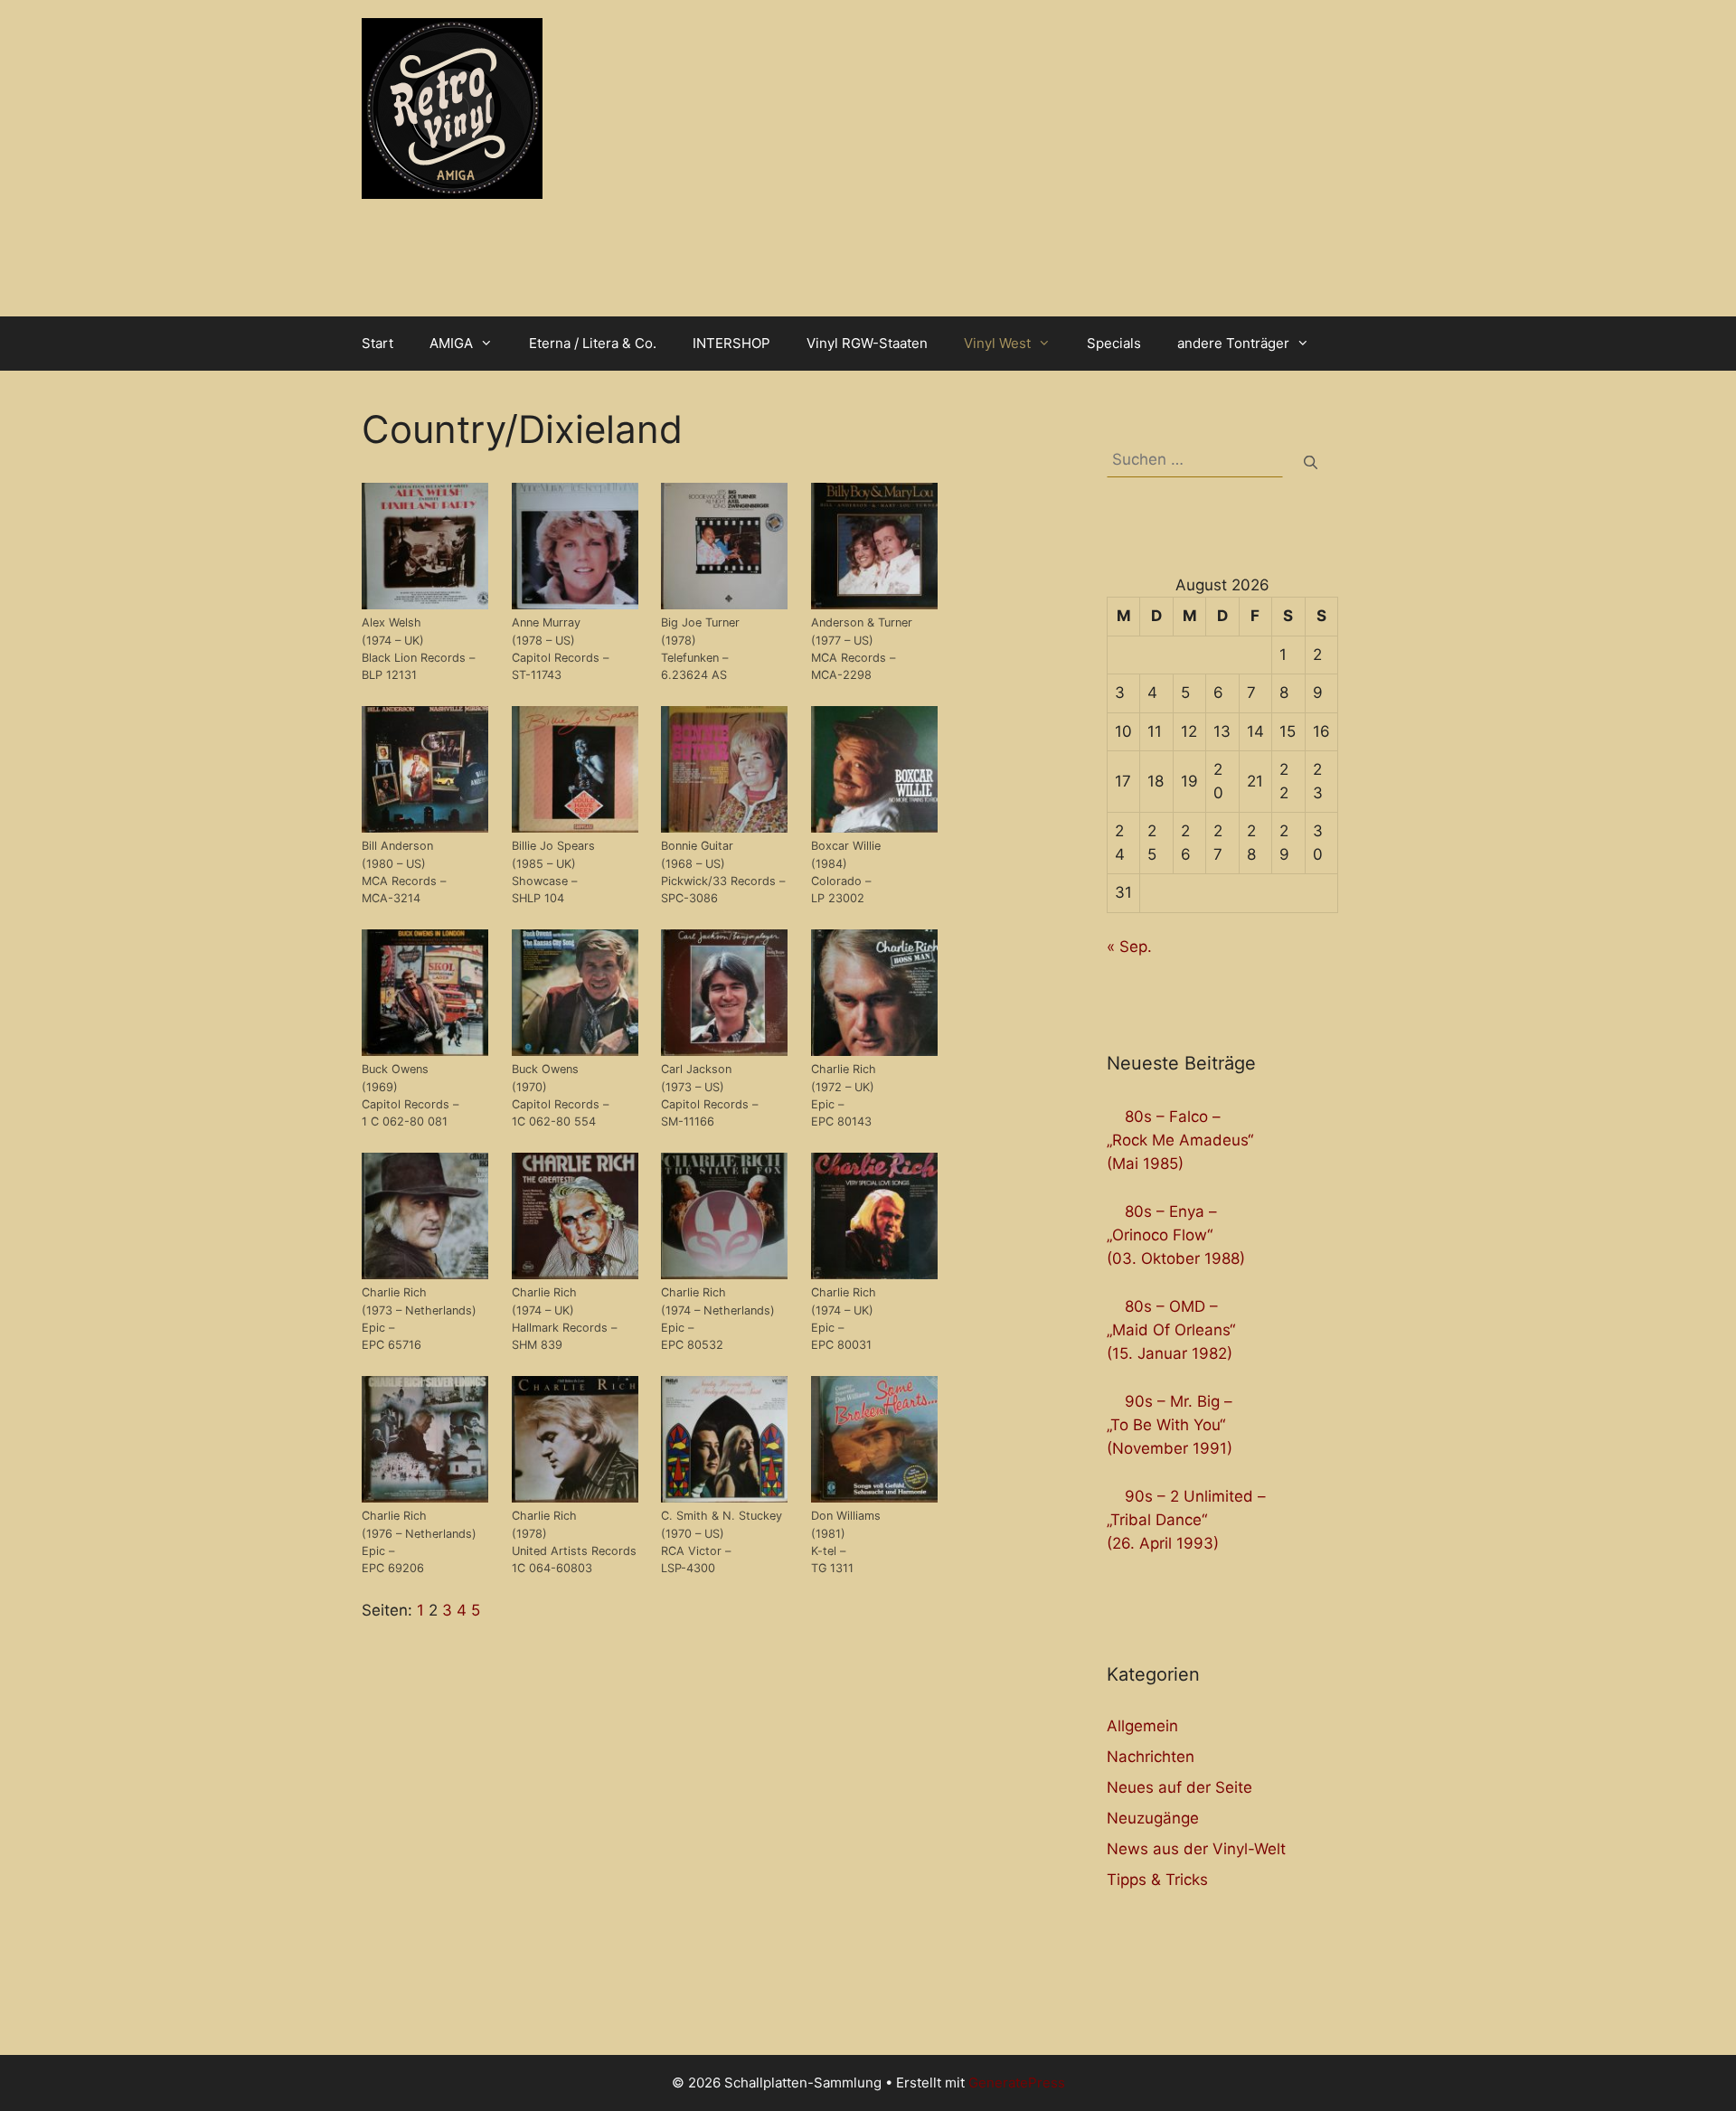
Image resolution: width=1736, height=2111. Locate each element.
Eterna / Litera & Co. (593, 343)
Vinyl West (997, 343)
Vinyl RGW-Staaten (867, 343)
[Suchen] (1311, 463)
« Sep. (1129, 947)
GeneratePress (1017, 2083)
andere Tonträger (1233, 343)
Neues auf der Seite (1179, 1787)
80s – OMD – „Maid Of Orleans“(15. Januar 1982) (1171, 1330)
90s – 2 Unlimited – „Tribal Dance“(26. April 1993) (1186, 1520)
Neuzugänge (1153, 1818)
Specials (1114, 343)
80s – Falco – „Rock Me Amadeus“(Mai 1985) (1180, 1140)
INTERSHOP (731, 343)
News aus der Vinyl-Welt (1196, 1849)
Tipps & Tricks (1157, 1880)
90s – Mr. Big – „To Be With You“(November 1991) (1170, 1425)
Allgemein (1142, 1726)
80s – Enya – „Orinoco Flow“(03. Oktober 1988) (1176, 1235)
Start (377, 343)
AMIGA (451, 343)
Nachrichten (1151, 1757)
